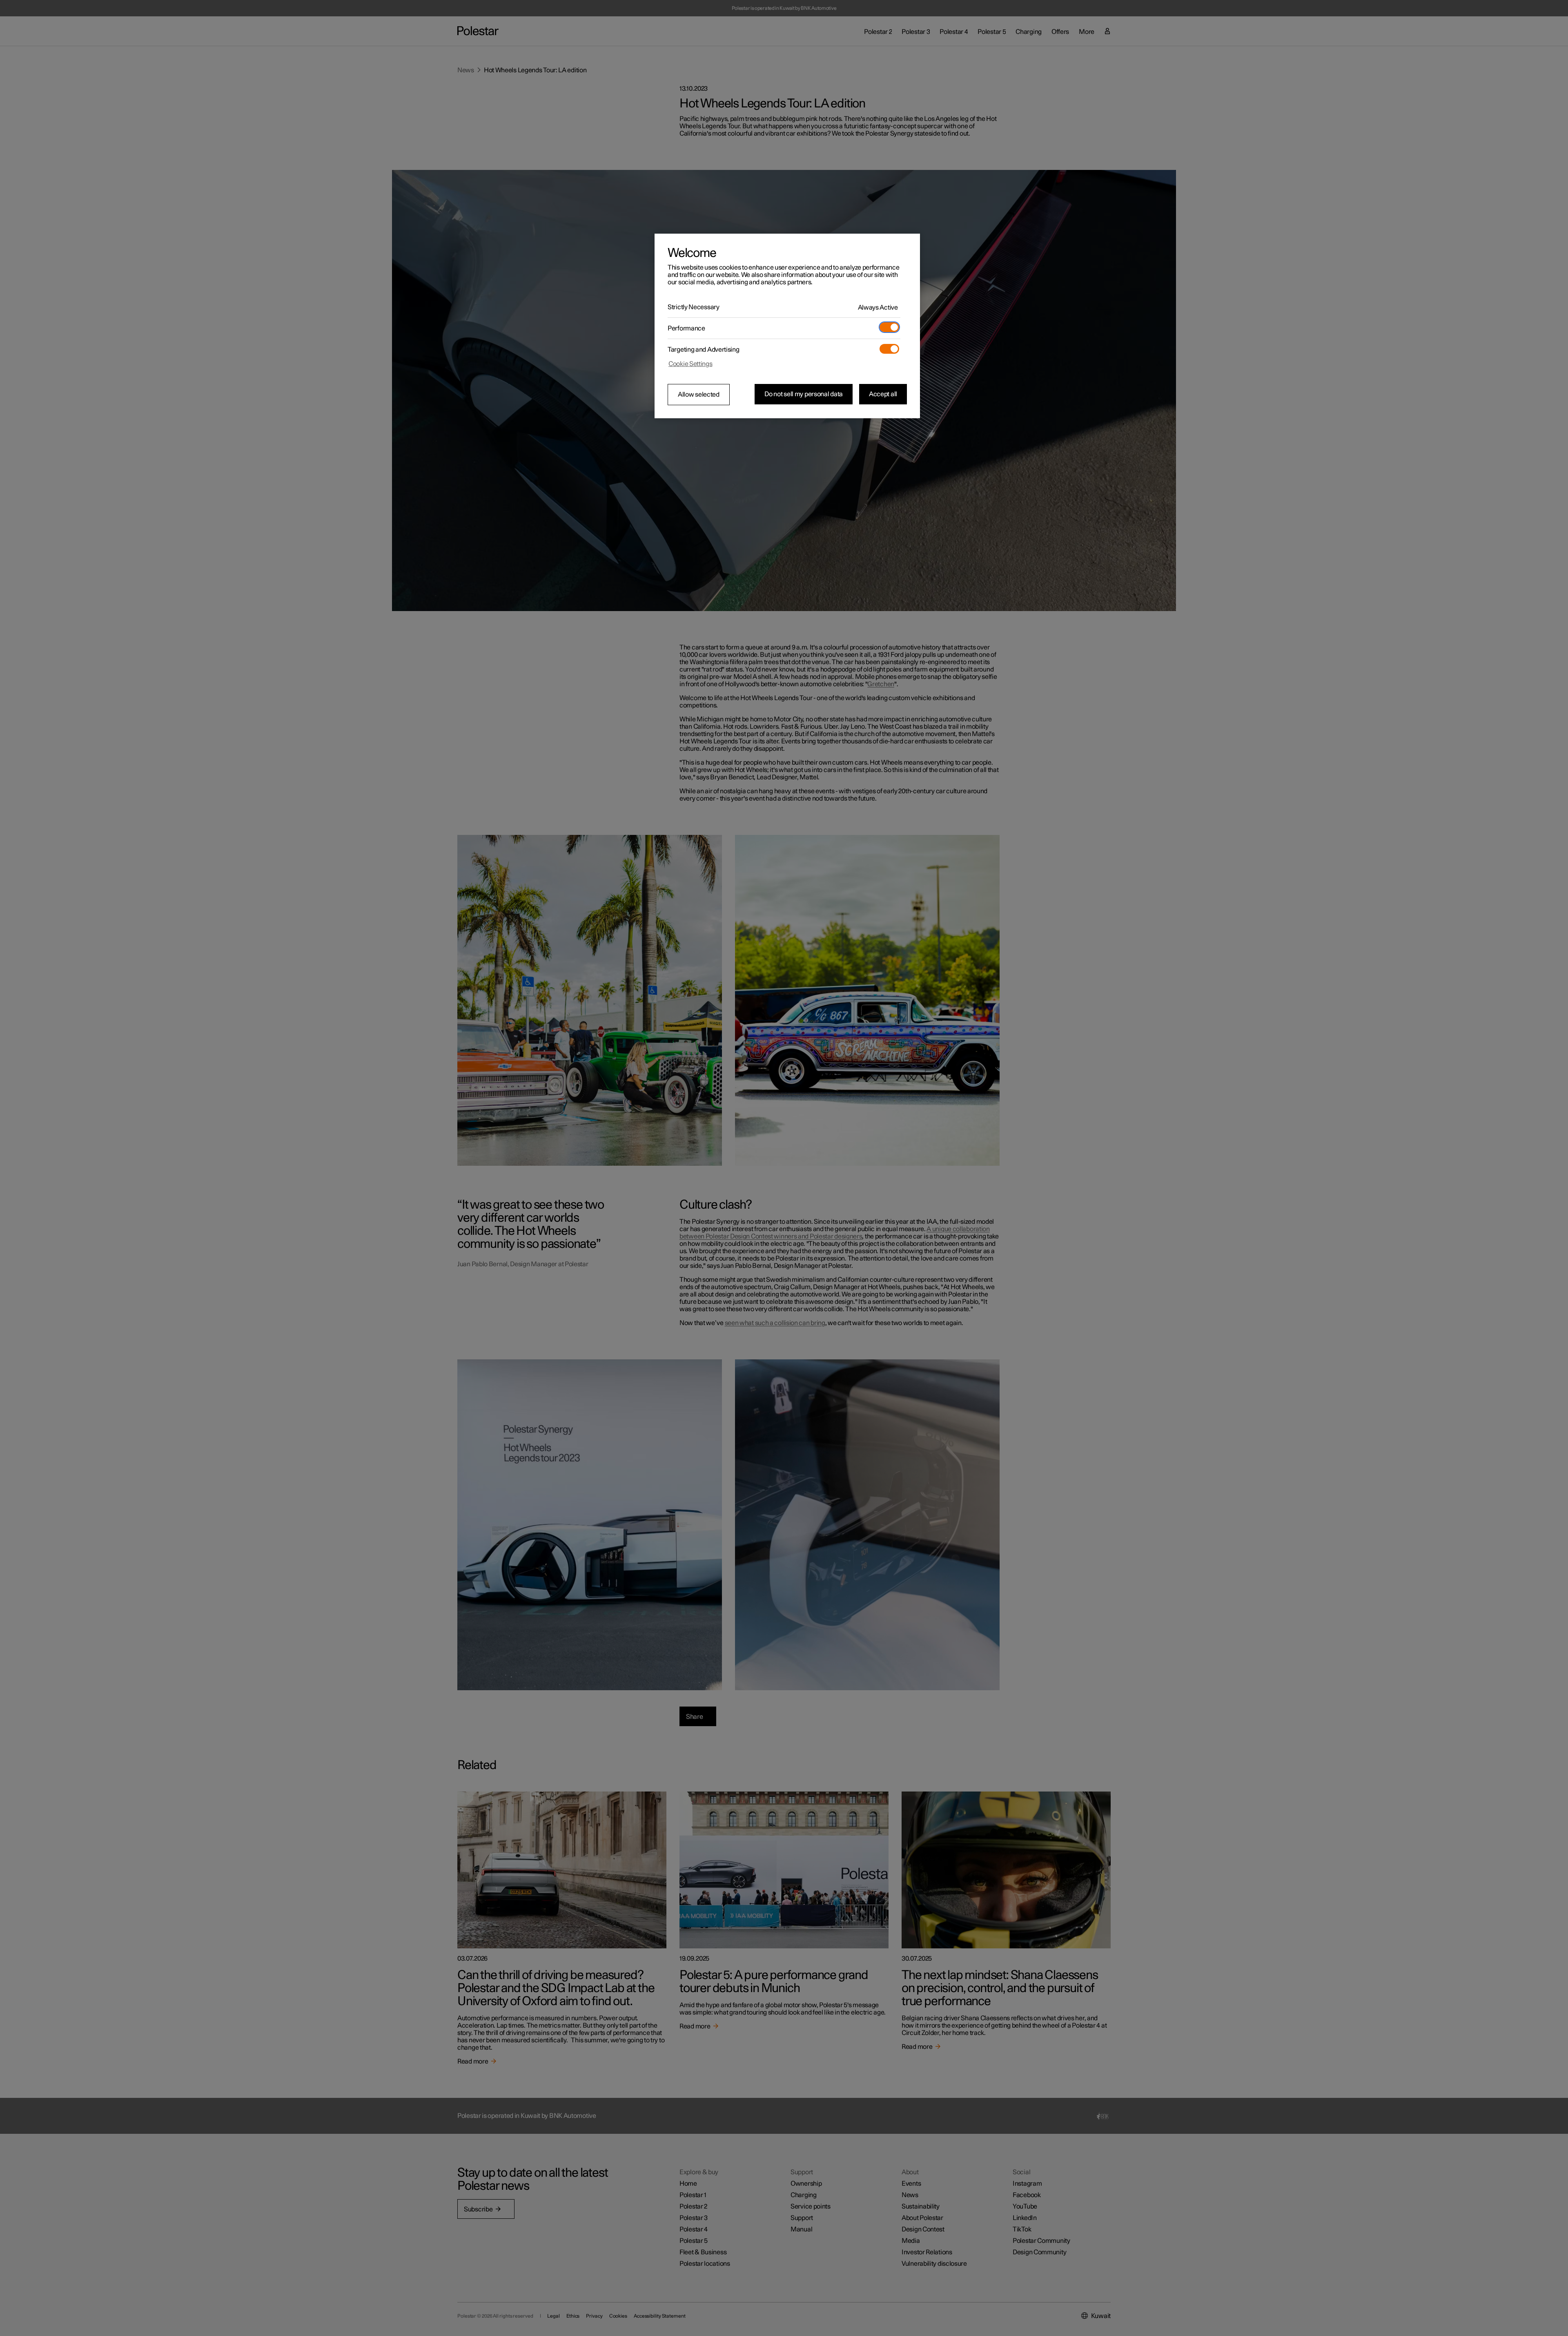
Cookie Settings (690, 364)
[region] (787, 326)
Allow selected (699, 395)
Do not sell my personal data (804, 394)
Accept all (883, 394)
